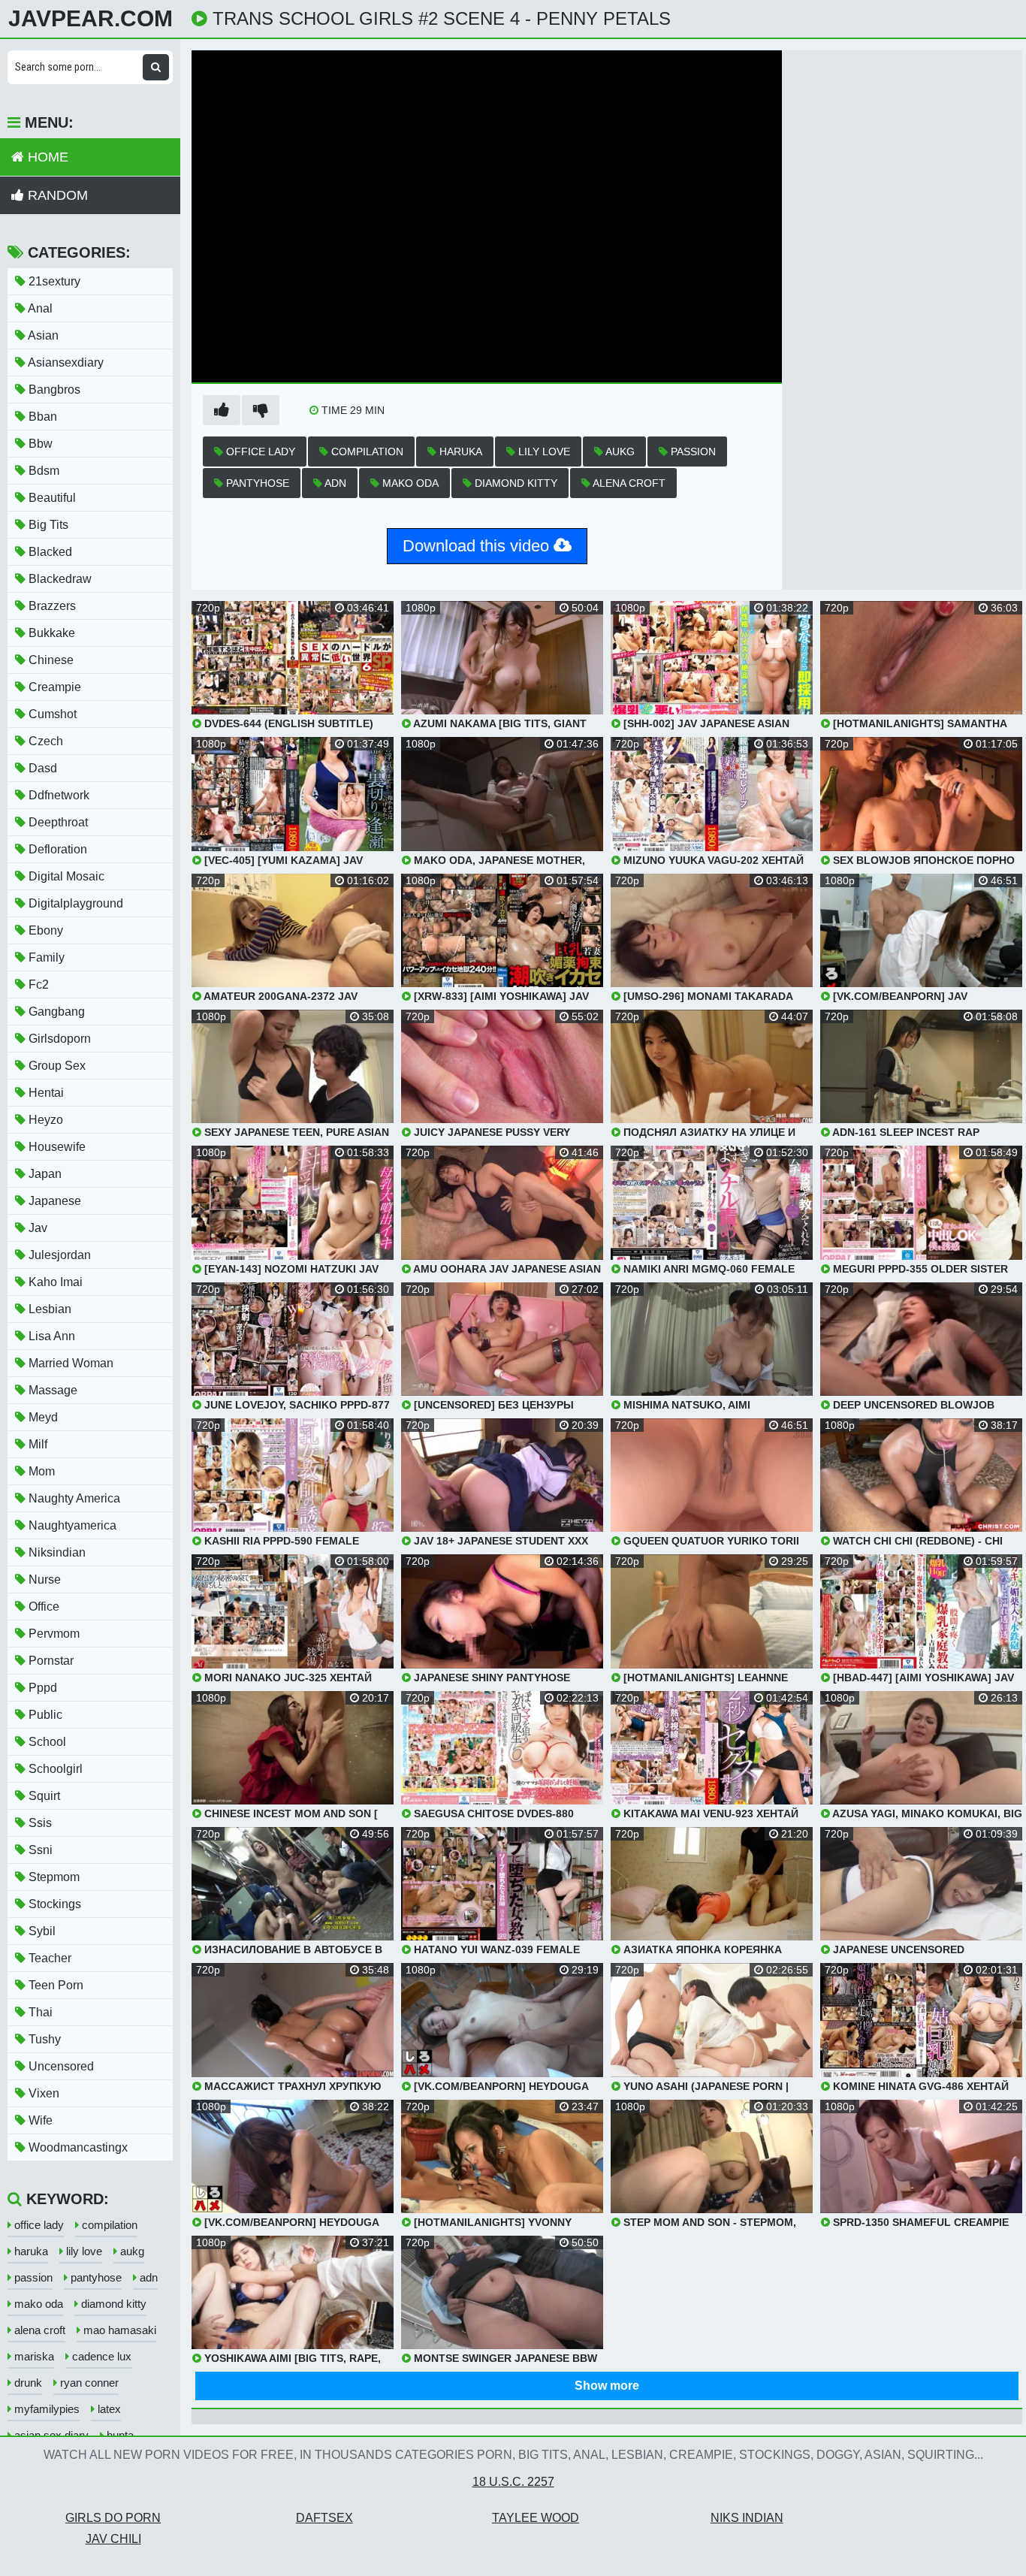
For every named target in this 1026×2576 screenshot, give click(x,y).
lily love (543, 451)
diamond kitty (515, 483)
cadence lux (100, 2356)
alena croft (628, 483)
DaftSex (324, 2518)
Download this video (478, 546)
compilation (366, 451)
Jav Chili (113, 2539)
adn (334, 483)
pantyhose (256, 483)
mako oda (409, 483)
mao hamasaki (118, 2330)
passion (692, 451)
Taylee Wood (536, 2518)
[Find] (156, 67)
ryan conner (88, 2383)
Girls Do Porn (113, 2518)
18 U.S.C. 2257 (513, 2482)
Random (56, 195)
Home (46, 157)
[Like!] (222, 410)
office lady (259, 451)
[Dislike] (261, 410)
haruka (459, 451)
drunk (27, 2383)
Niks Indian (747, 2518)
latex (108, 2409)
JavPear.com (91, 19)
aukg (619, 451)
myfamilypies (45, 2409)
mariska (33, 2356)
